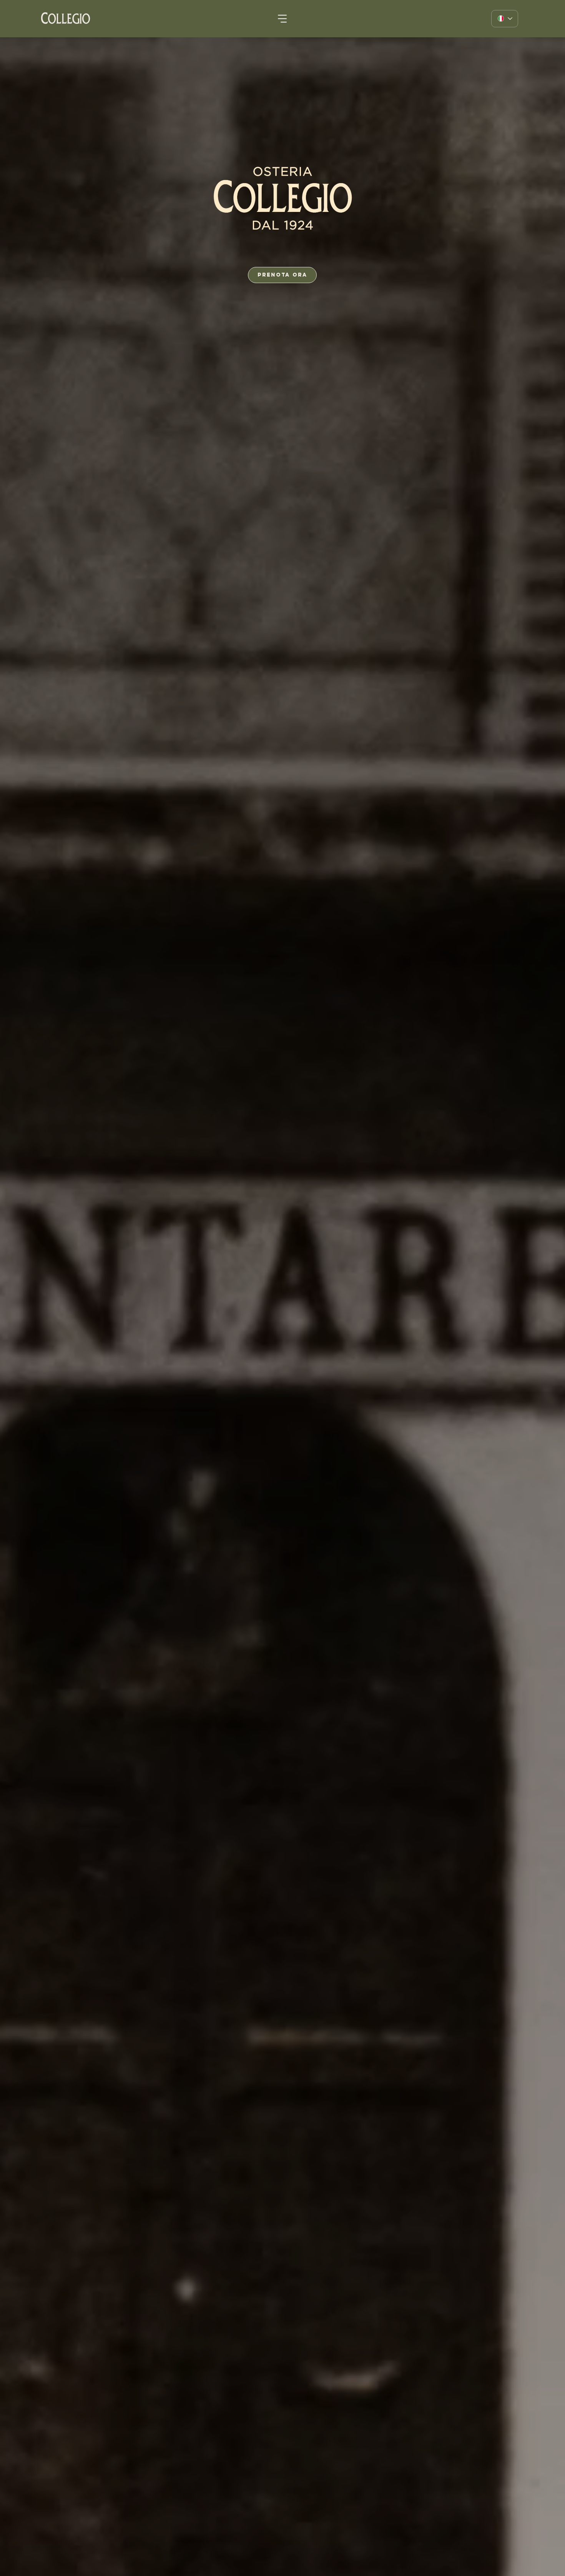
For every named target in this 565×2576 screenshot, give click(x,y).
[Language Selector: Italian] (505, 19)
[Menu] (283, 19)
